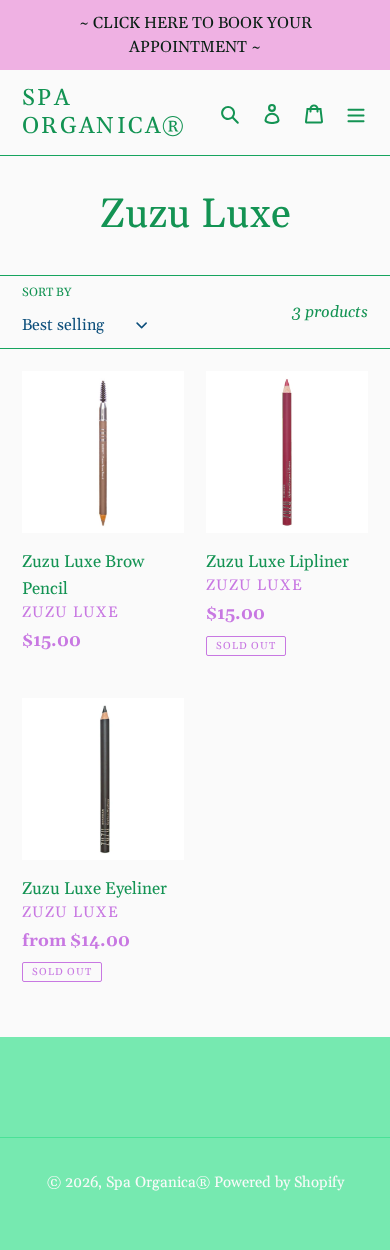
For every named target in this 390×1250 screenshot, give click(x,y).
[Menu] (356, 112)
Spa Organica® (104, 112)
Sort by (46, 292)
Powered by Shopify (279, 1182)
